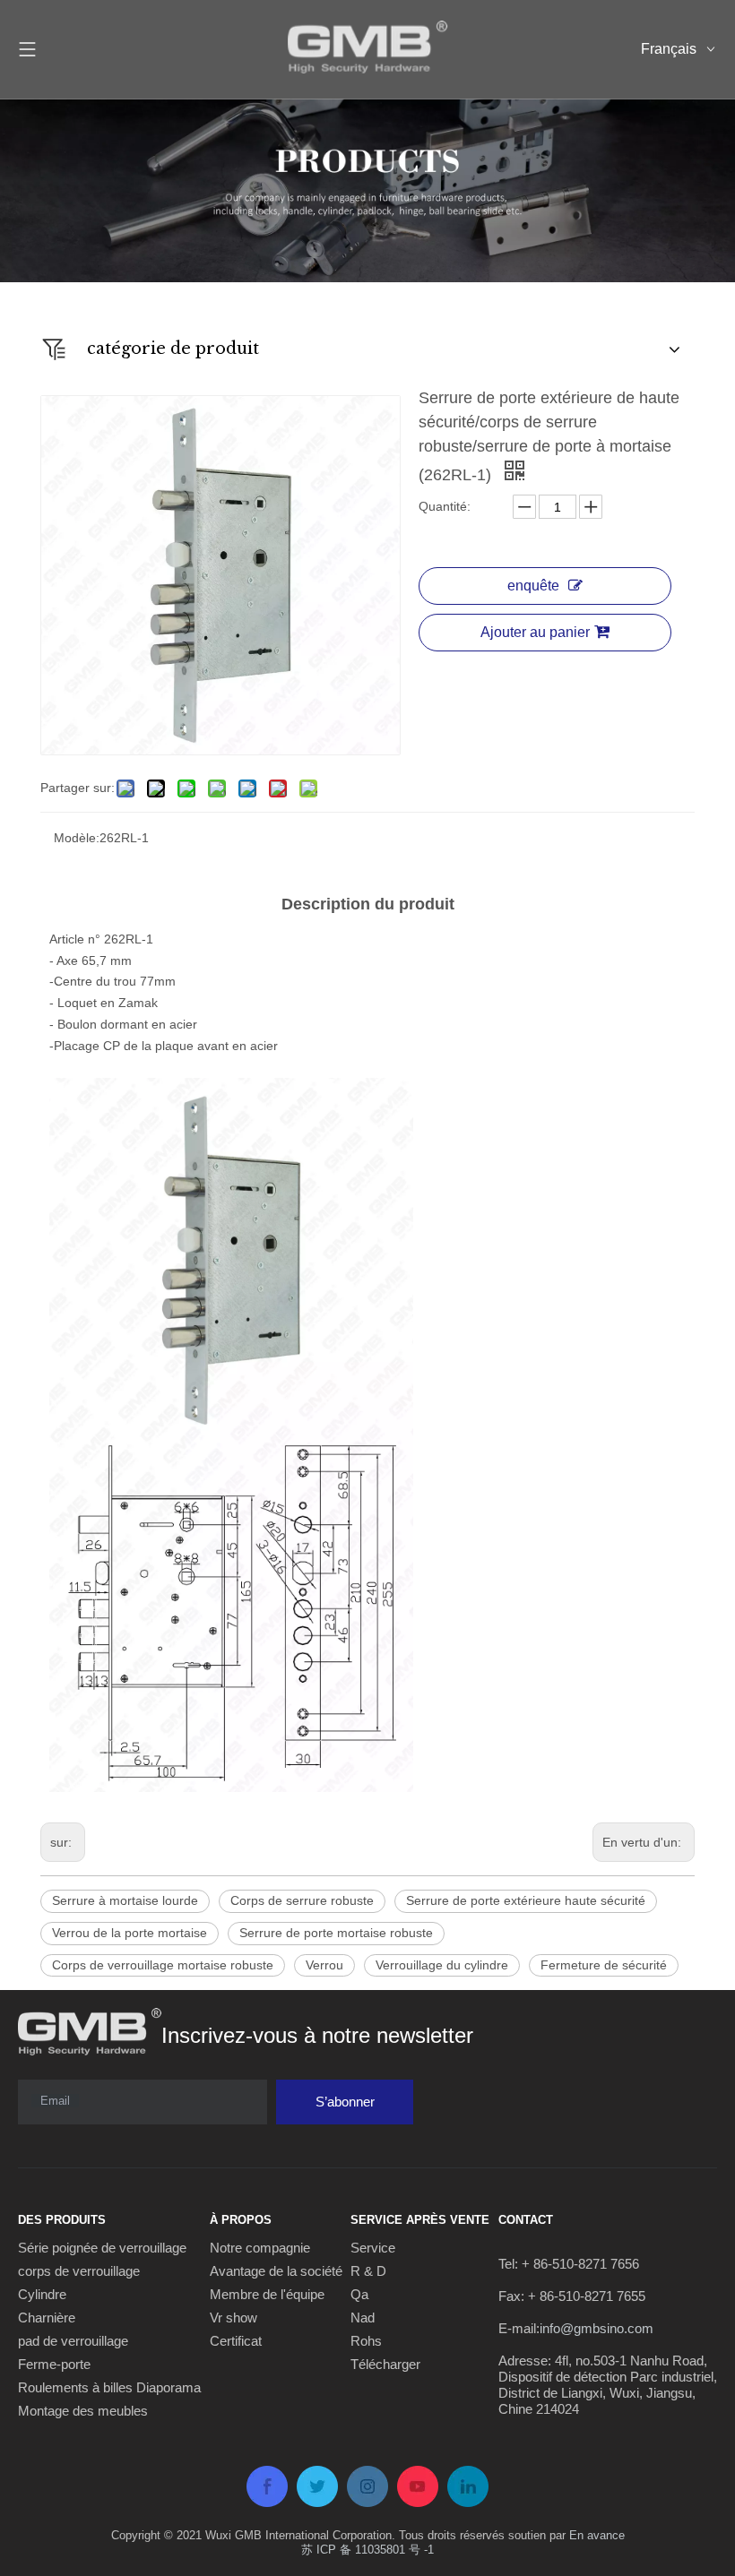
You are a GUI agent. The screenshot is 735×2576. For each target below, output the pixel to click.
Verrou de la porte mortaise (130, 1933)
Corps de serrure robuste (302, 1900)
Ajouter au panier (535, 632)
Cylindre (42, 2294)
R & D (368, 2271)
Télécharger (385, 2364)
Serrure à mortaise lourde (125, 1900)
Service (373, 2248)
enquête (533, 586)
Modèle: (77, 838)
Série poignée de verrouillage (102, 2248)
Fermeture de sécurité (604, 1965)
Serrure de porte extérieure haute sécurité (526, 1900)
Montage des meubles (83, 2411)
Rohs (366, 2341)
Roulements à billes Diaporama (109, 2387)
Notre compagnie (260, 2248)
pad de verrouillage (73, 2341)
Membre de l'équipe (267, 2294)
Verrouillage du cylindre (442, 1965)
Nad (363, 2318)
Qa (359, 2294)
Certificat (236, 2341)
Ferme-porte (54, 2364)
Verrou (324, 1965)
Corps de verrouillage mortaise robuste (163, 1965)
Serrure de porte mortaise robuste (336, 1933)
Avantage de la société (276, 2271)
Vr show (233, 2318)
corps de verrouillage (79, 2271)
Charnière (47, 2318)
